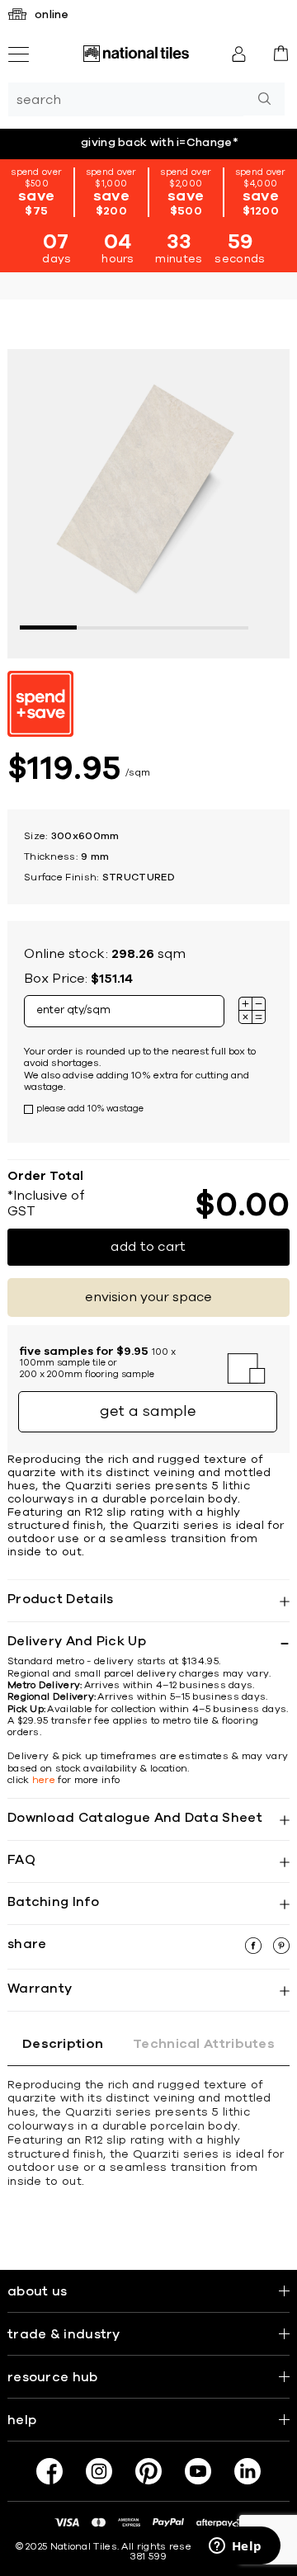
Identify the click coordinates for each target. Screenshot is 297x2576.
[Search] (264, 99)
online (52, 15)
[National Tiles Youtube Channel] (198, 2471)
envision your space (148, 1297)
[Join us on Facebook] (49, 2471)
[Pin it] (281, 1950)
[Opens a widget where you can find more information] (235, 2547)
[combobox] (126, 99)
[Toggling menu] (19, 54)
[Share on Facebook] (255, 1950)
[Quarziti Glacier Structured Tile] (148, 502)
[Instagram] (99, 2471)
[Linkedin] (247, 2471)
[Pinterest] (148, 2471)
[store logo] (136, 54)
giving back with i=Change (160, 143)
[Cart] (281, 53)
